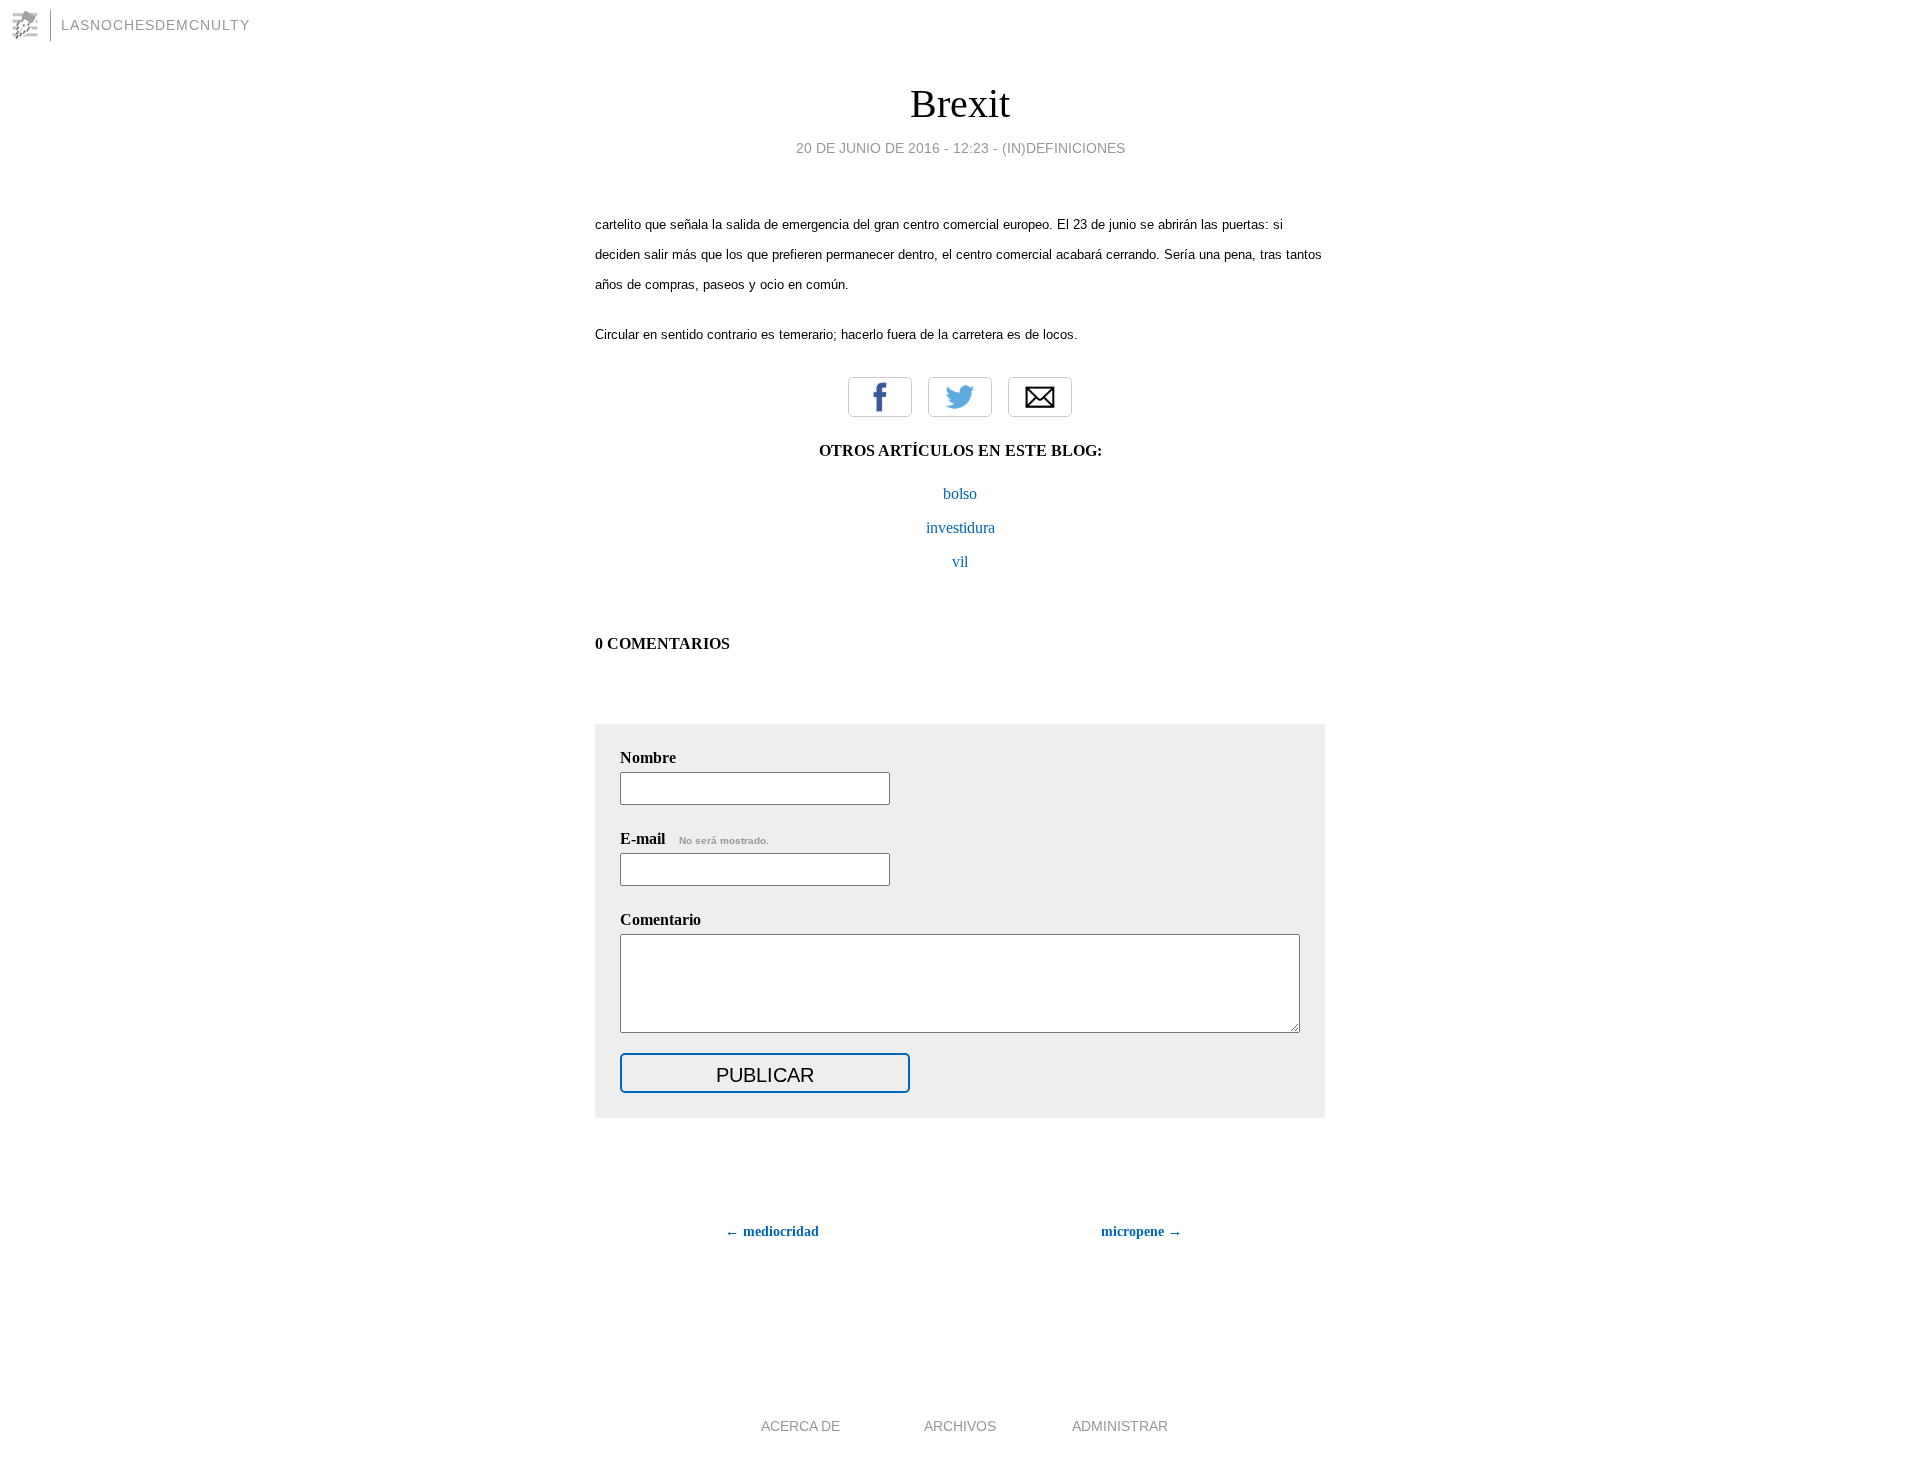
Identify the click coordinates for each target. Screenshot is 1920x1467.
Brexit (960, 103)
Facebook (880, 397)
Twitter (960, 397)
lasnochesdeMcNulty (155, 25)
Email (1040, 397)
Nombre (648, 757)
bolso (960, 493)
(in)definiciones (1063, 148)
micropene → (1141, 1231)
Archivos (960, 1426)
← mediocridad (772, 1231)
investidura (960, 527)
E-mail (694, 838)
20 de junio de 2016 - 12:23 (892, 148)
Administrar (1120, 1426)
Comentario (660, 919)
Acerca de (800, 1426)
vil (960, 561)
